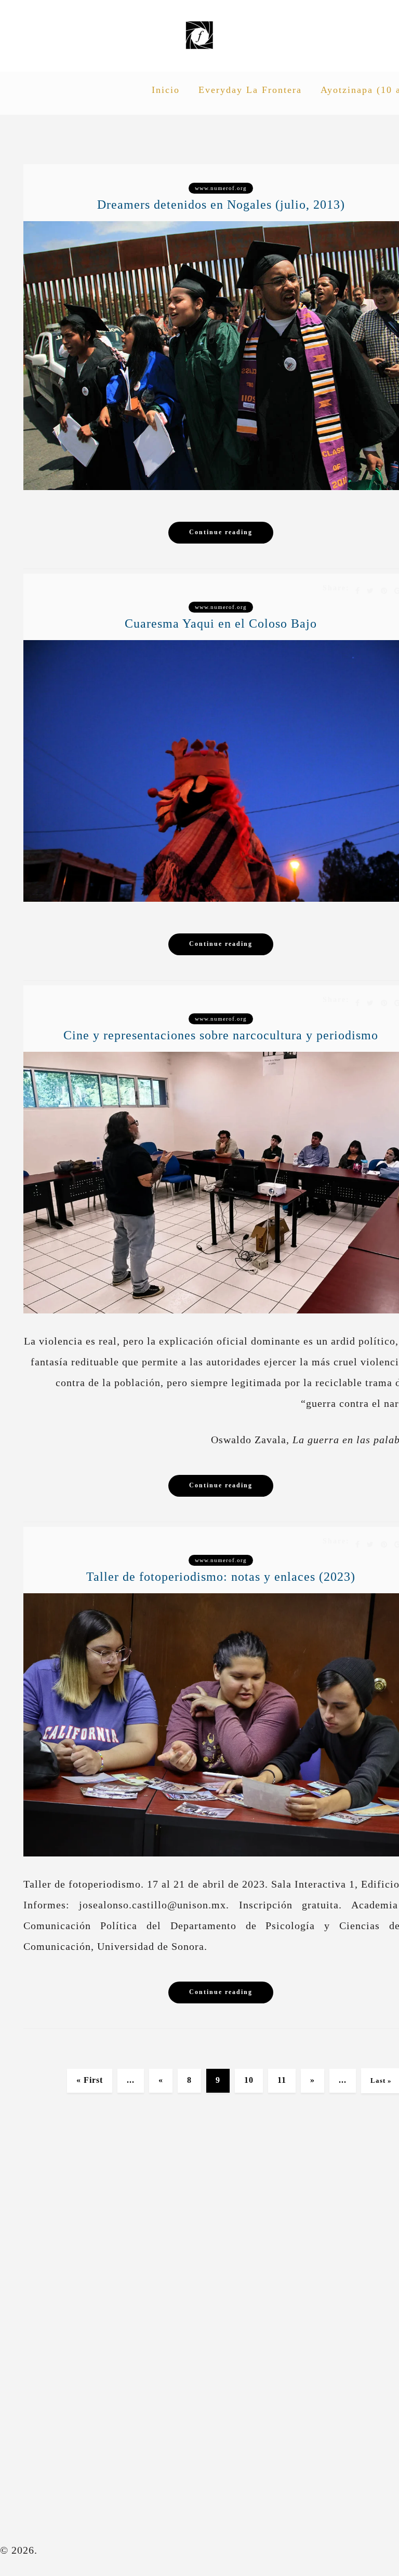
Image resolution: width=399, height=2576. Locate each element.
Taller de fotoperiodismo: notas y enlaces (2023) (221, 1577)
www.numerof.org (221, 188)
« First (90, 2080)
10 (249, 2080)
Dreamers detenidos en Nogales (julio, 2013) (221, 205)
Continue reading (221, 532)
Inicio (166, 90)
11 (282, 2080)
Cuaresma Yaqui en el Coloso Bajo (221, 623)
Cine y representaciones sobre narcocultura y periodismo (221, 1035)
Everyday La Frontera (250, 90)
